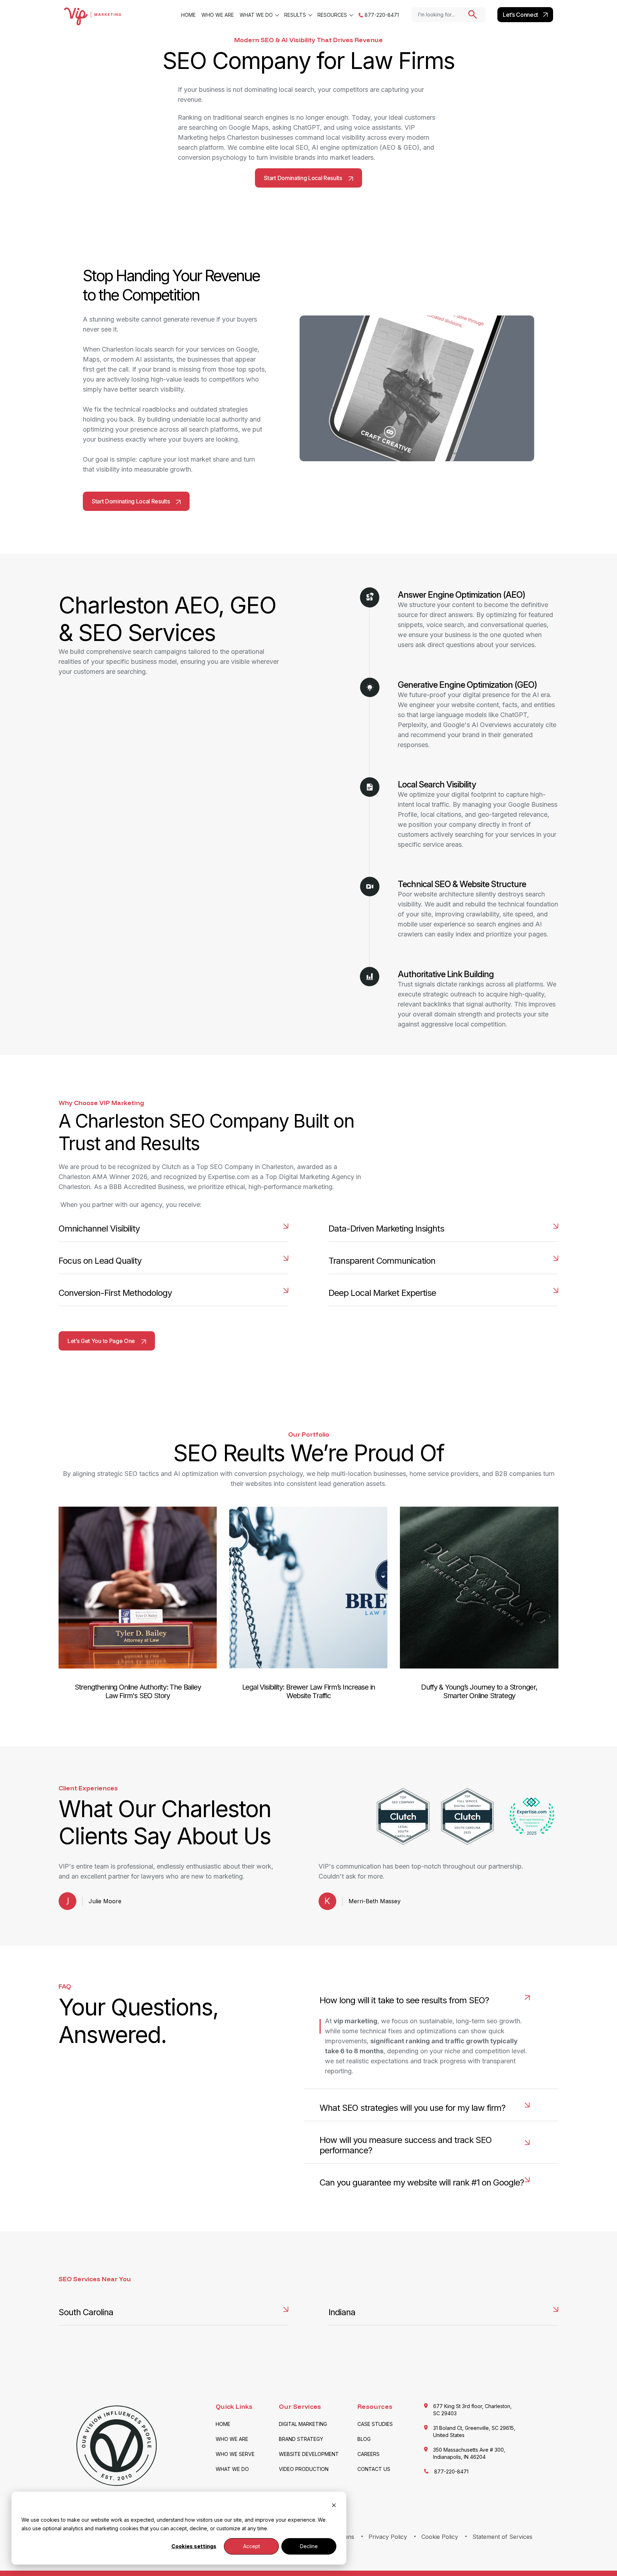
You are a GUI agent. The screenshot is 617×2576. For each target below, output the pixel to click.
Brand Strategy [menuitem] (301, 2439)
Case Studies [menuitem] (375, 2424)
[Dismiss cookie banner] (334, 2506)
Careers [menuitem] (368, 2454)
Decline (309, 2546)
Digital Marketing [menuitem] (303, 2424)
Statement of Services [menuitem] (502, 2537)
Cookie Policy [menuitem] (440, 2537)
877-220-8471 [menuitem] (381, 15)
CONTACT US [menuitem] (374, 2469)
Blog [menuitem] (364, 2439)
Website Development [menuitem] (309, 2454)
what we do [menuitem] (256, 15)
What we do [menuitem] (232, 2469)
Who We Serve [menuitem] (235, 2454)
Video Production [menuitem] (304, 2469)
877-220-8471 (451, 2471)
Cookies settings (194, 2546)
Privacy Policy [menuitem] (388, 2537)
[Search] (473, 14)
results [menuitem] (295, 15)
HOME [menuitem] (223, 2424)
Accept (252, 2546)
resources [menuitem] (332, 15)
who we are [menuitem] (218, 15)
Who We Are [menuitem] (232, 2439)
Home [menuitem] (188, 15)
